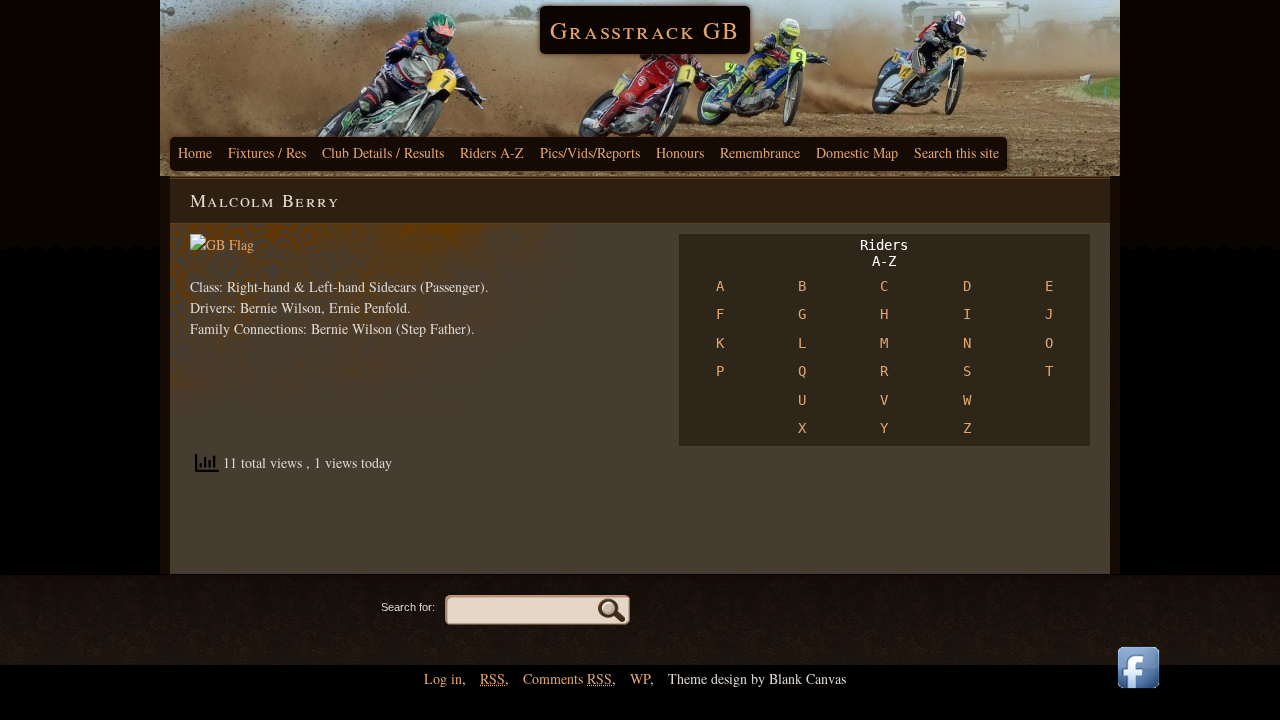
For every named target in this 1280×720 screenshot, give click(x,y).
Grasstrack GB (645, 30)
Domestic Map (857, 152)
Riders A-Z (492, 152)
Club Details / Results (383, 152)
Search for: (408, 607)
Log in (443, 678)
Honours (680, 152)
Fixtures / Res (267, 152)
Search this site (956, 152)
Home (195, 152)
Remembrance (760, 152)
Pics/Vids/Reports (590, 152)
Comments (567, 678)
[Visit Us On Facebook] (1138, 689)
